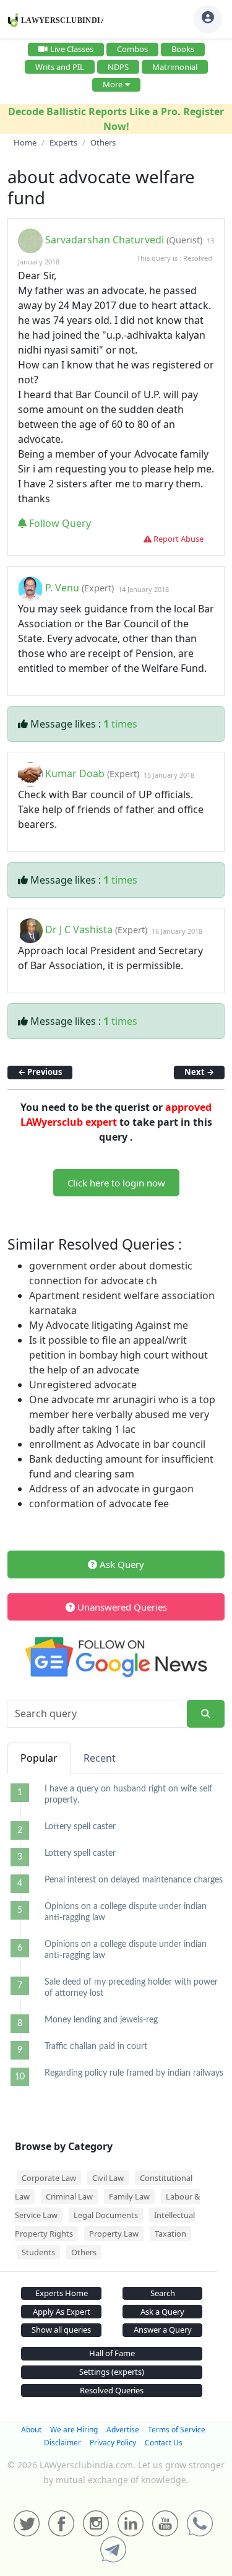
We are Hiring (74, 2430)
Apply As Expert (62, 2312)
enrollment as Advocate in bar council (117, 1444)
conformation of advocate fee (99, 1503)
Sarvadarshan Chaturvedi (105, 240)
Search (163, 2293)
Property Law (114, 2234)
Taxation (170, 2234)
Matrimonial (175, 67)
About (31, 2430)
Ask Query (121, 1564)
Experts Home (62, 2293)
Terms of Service (177, 2430)
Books (183, 49)
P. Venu (63, 588)
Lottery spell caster (80, 1827)
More (113, 84)
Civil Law (108, 2178)
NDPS (118, 67)
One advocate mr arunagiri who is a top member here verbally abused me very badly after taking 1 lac (122, 1414)
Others (84, 2252)
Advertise (123, 2430)
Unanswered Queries (121, 1607)
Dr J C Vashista (79, 930)
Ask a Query (162, 2312)
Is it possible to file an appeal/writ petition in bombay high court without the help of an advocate (118, 1355)
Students (38, 2252)
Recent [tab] (100, 1758)
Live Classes (72, 49)
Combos (132, 49)
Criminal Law (69, 2196)
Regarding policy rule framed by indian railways (134, 2073)
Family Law (129, 2196)
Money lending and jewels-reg (101, 2020)
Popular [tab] (39, 1758)
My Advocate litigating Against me (109, 1325)
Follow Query (59, 523)
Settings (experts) (112, 2372)
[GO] (206, 1714)
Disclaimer (62, 2443)
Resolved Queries (112, 2390)
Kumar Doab (75, 774)
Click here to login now (116, 1183)
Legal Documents (106, 2215)
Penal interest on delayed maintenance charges (134, 1880)
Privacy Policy (113, 2443)
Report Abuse (178, 539)
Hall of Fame (112, 2353)
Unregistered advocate (83, 1385)
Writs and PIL (60, 67)
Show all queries (61, 2330)
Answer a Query (163, 2330)
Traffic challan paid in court (96, 2047)
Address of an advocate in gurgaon (111, 1489)
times (120, 724)
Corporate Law (49, 2178)
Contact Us (164, 2443)
